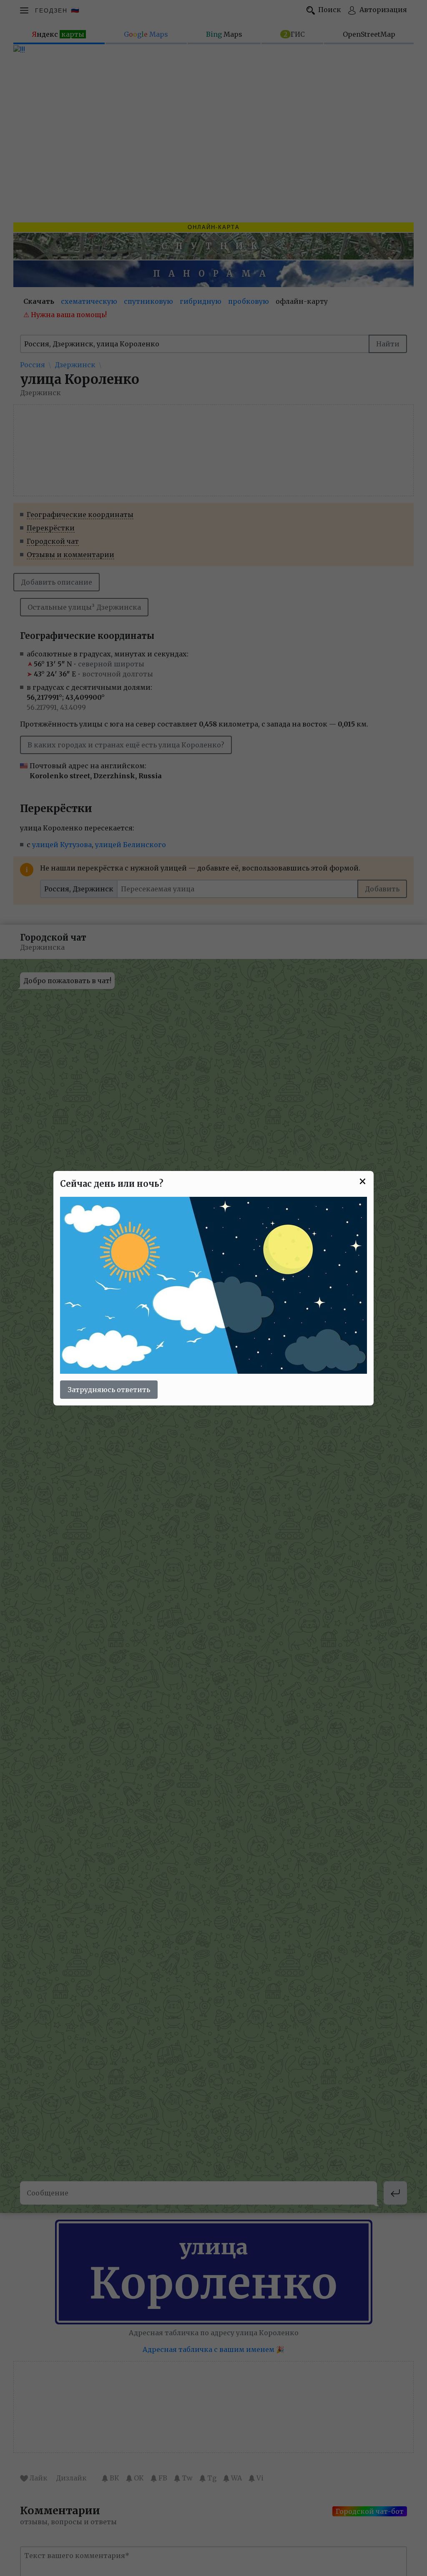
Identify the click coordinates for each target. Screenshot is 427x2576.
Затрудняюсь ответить (109, 1390)
